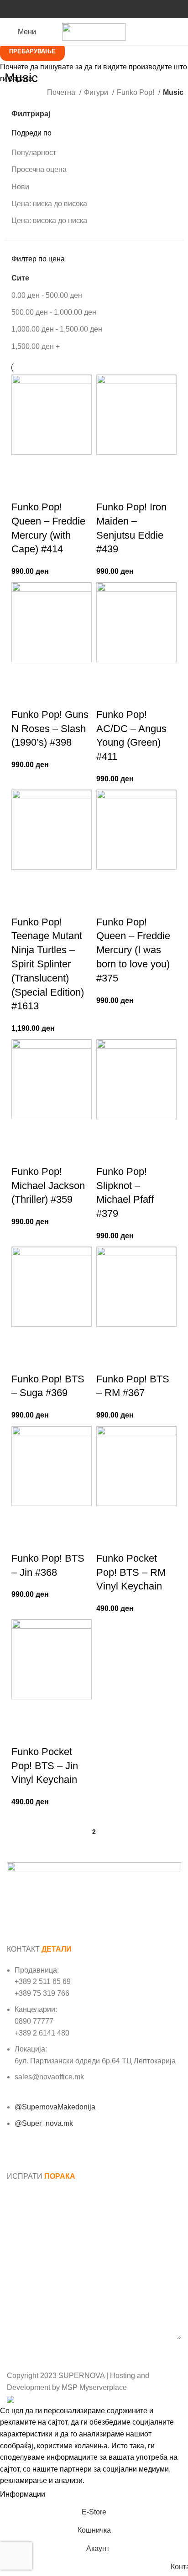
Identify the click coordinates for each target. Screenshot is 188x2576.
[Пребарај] (178, 32)
